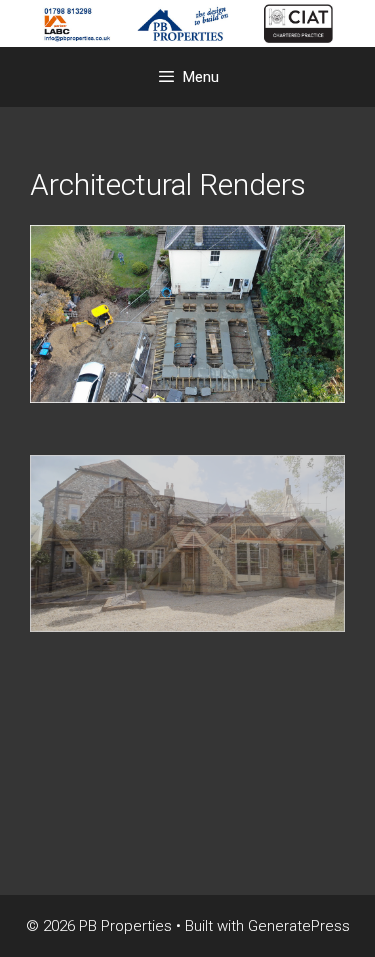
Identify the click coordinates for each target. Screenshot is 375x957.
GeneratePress (299, 926)
